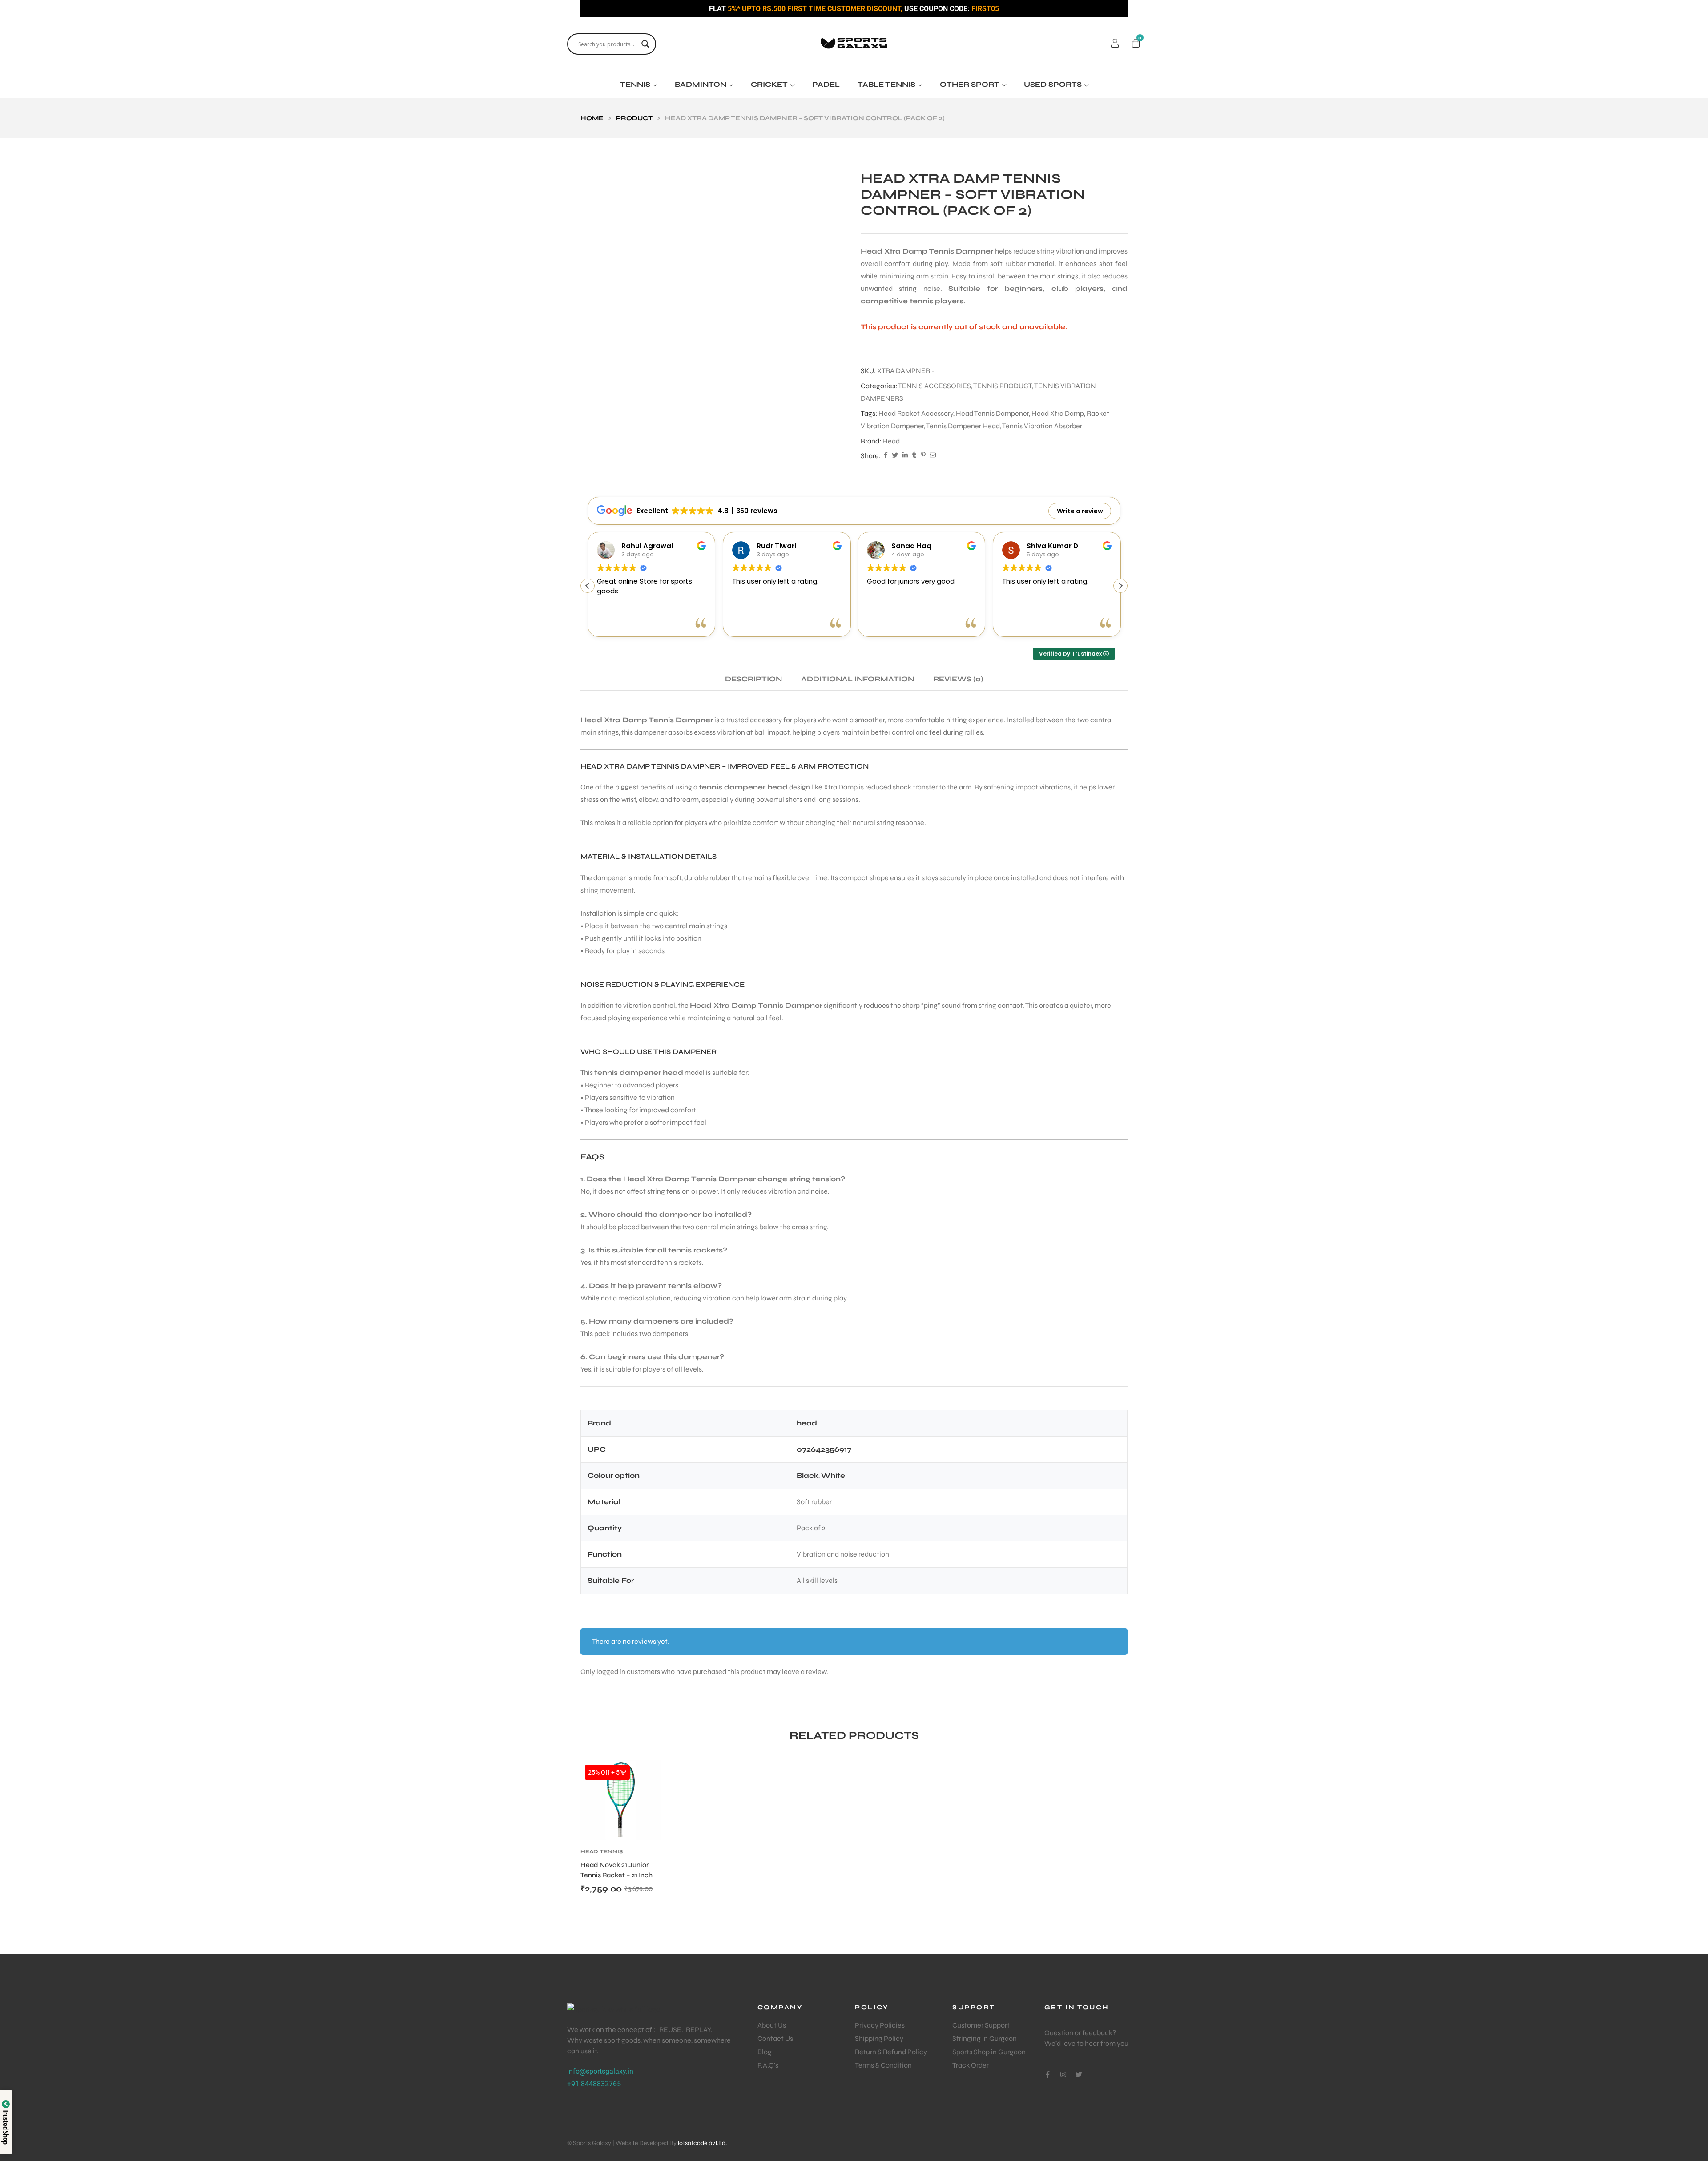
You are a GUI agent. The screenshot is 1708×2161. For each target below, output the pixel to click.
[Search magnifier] (645, 44)
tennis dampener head (963, 426)
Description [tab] (753, 679)
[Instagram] (1063, 2074)
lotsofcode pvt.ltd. (702, 2143)
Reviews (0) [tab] (958, 679)
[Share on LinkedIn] (905, 456)
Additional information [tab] (858, 679)
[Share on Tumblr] (914, 456)
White (833, 1475)
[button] (1120, 586)
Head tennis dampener (992, 413)
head (891, 441)
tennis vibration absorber (1042, 426)
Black (808, 1475)
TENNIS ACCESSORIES (935, 386)
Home (592, 118)
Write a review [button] (1080, 511)
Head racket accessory (916, 413)
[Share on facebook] (886, 456)
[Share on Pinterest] (923, 456)
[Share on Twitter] (895, 456)
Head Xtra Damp (1058, 413)
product (634, 118)
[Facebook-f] (1048, 2074)
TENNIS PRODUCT (1003, 386)
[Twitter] (1079, 2074)
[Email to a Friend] (933, 456)
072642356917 (824, 1449)
